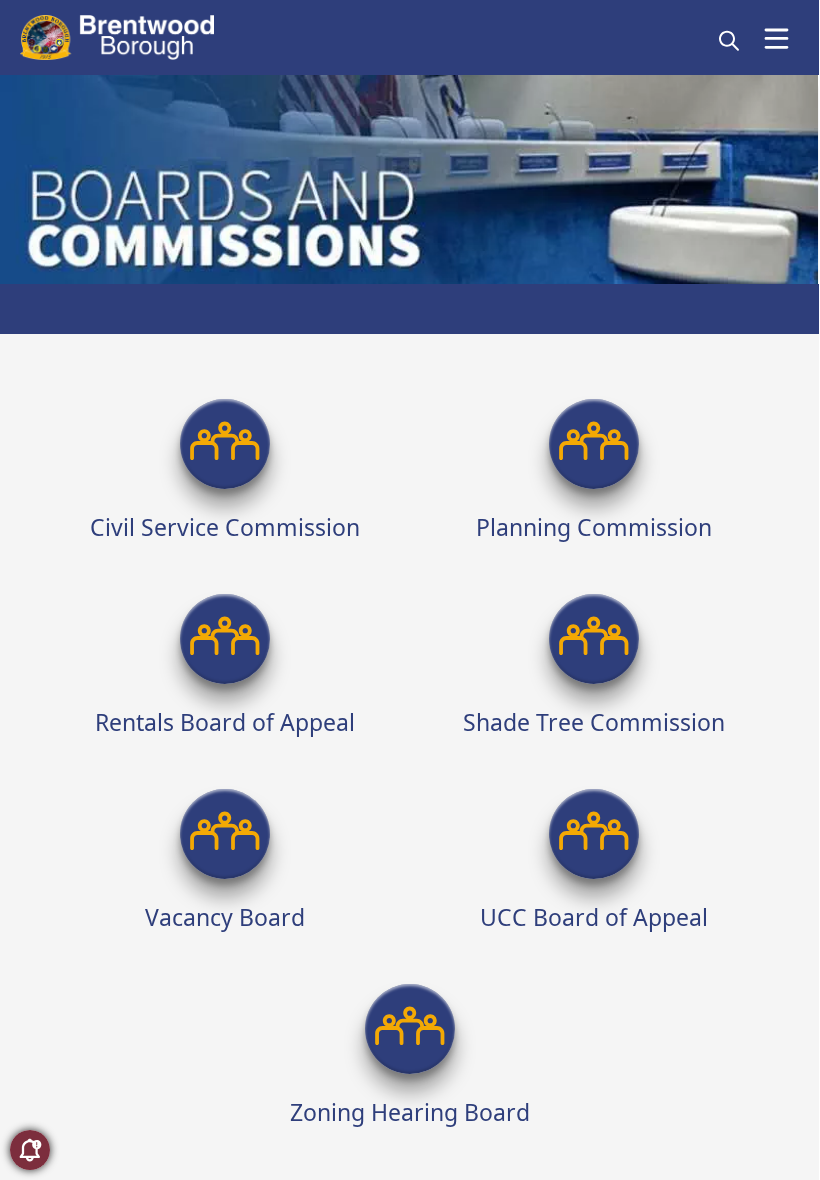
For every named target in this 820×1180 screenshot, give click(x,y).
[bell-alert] (30, 1150)
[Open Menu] (776, 38)
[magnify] (729, 40)
